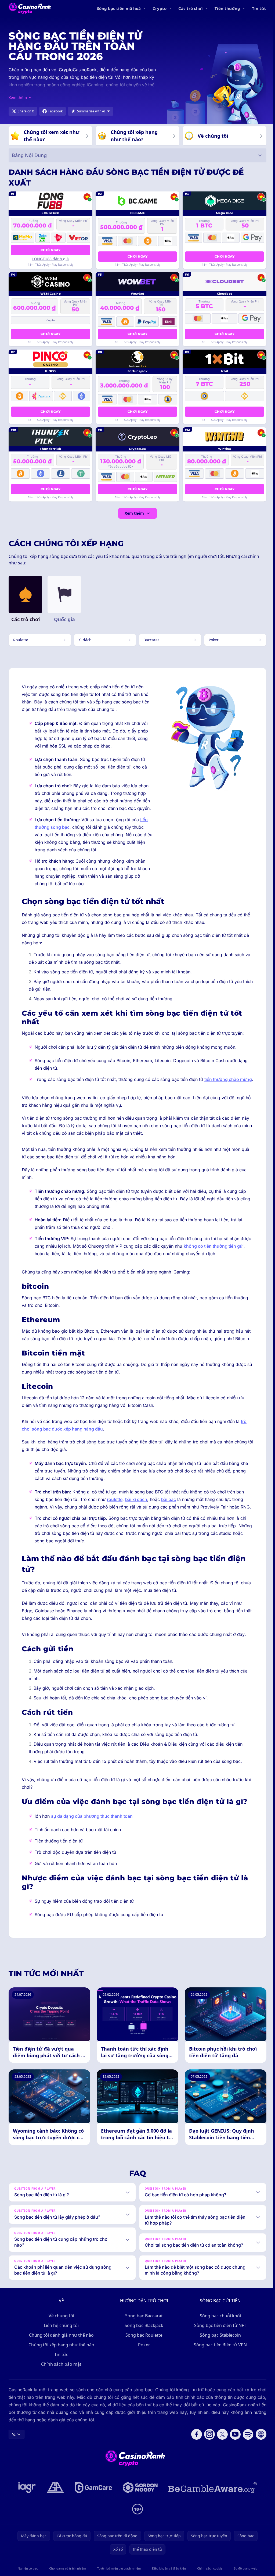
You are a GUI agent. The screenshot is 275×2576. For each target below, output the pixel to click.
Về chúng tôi (60, 2334)
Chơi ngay (50, 250)
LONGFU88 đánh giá (50, 259)
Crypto (160, 8)
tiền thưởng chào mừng (228, 1079)
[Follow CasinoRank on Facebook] (194, 2453)
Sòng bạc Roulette (143, 2353)
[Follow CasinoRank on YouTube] (233, 2453)
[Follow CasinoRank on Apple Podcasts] (259, 2453)
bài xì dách (136, 1499)
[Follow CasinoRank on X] (220, 2453)
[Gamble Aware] (212, 2506)
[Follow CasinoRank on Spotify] (246, 2453)
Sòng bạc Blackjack (143, 2344)
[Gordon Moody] (139, 2506)
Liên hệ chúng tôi (60, 2344)
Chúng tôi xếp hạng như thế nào (60, 2363)
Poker (143, 2363)
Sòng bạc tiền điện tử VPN (219, 2363)
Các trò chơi (191, 8)
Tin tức (259, 8)
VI (14, 2452)
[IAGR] (26, 2506)
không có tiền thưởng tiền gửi (214, 1246)
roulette (115, 1499)
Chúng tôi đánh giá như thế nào (60, 2353)
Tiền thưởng (227, 8)
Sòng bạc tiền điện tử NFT (219, 2344)
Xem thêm (134, 513)
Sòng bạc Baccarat (143, 2334)
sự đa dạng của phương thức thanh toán (92, 1816)
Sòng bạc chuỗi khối (219, 2334)
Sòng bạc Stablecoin (219, 2353)
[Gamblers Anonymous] (54, 2506)
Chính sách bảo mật (60, 2382)
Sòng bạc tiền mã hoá (119, 8)
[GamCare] (92, 2506)
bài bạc (169, 1499)
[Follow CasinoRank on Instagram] (207, 2453)
